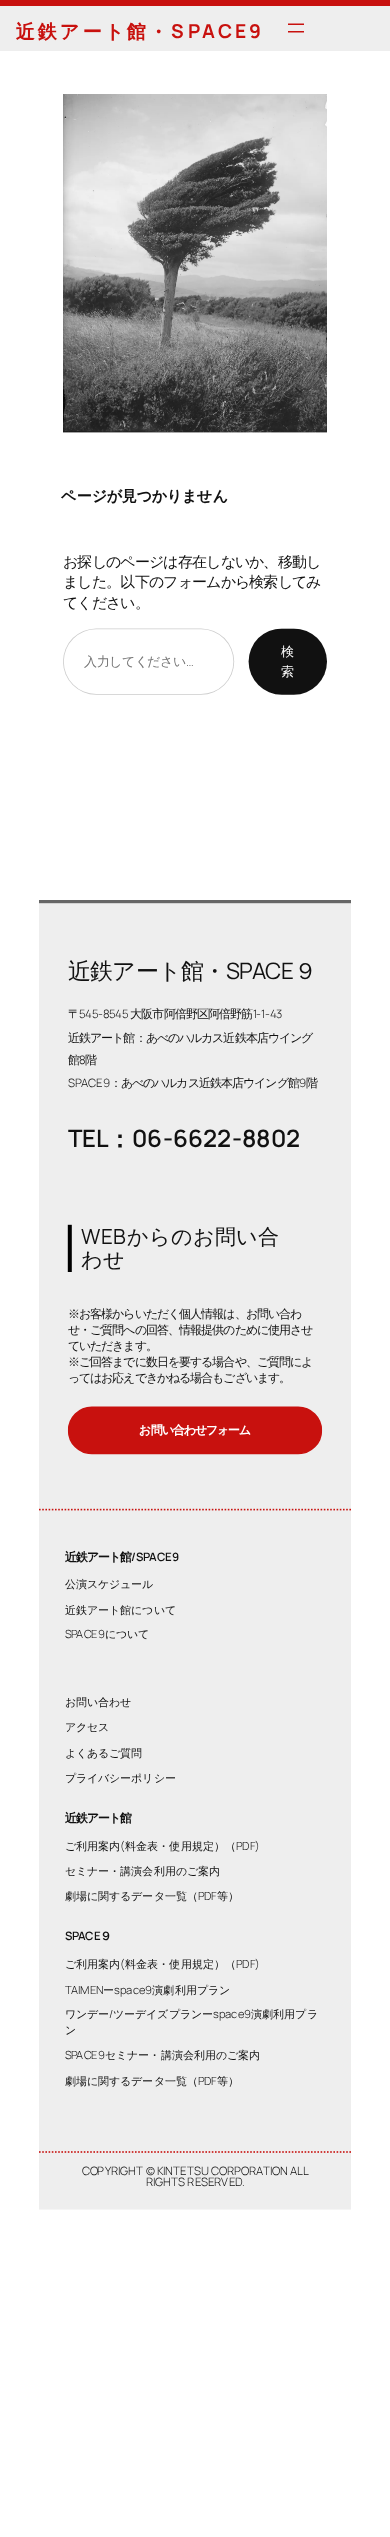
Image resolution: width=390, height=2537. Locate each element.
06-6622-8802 (216, 1138)
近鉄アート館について (120, 1609)
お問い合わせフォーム (194, 1430)
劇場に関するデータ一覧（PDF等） (152, 1896)
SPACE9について (107, 1634)
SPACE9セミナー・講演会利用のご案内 (163, 2055)
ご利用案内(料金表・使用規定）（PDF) (162, 1845)
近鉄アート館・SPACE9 (140, 31)
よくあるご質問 (104, 1752)
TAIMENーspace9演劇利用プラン (148, 1989)
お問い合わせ (98, 1702)
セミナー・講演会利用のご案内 (143, 1870)
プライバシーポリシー (120, 1777)
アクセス (87, 1727)
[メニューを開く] (296, 28)
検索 (287, 661)
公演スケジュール (109, 1583)
